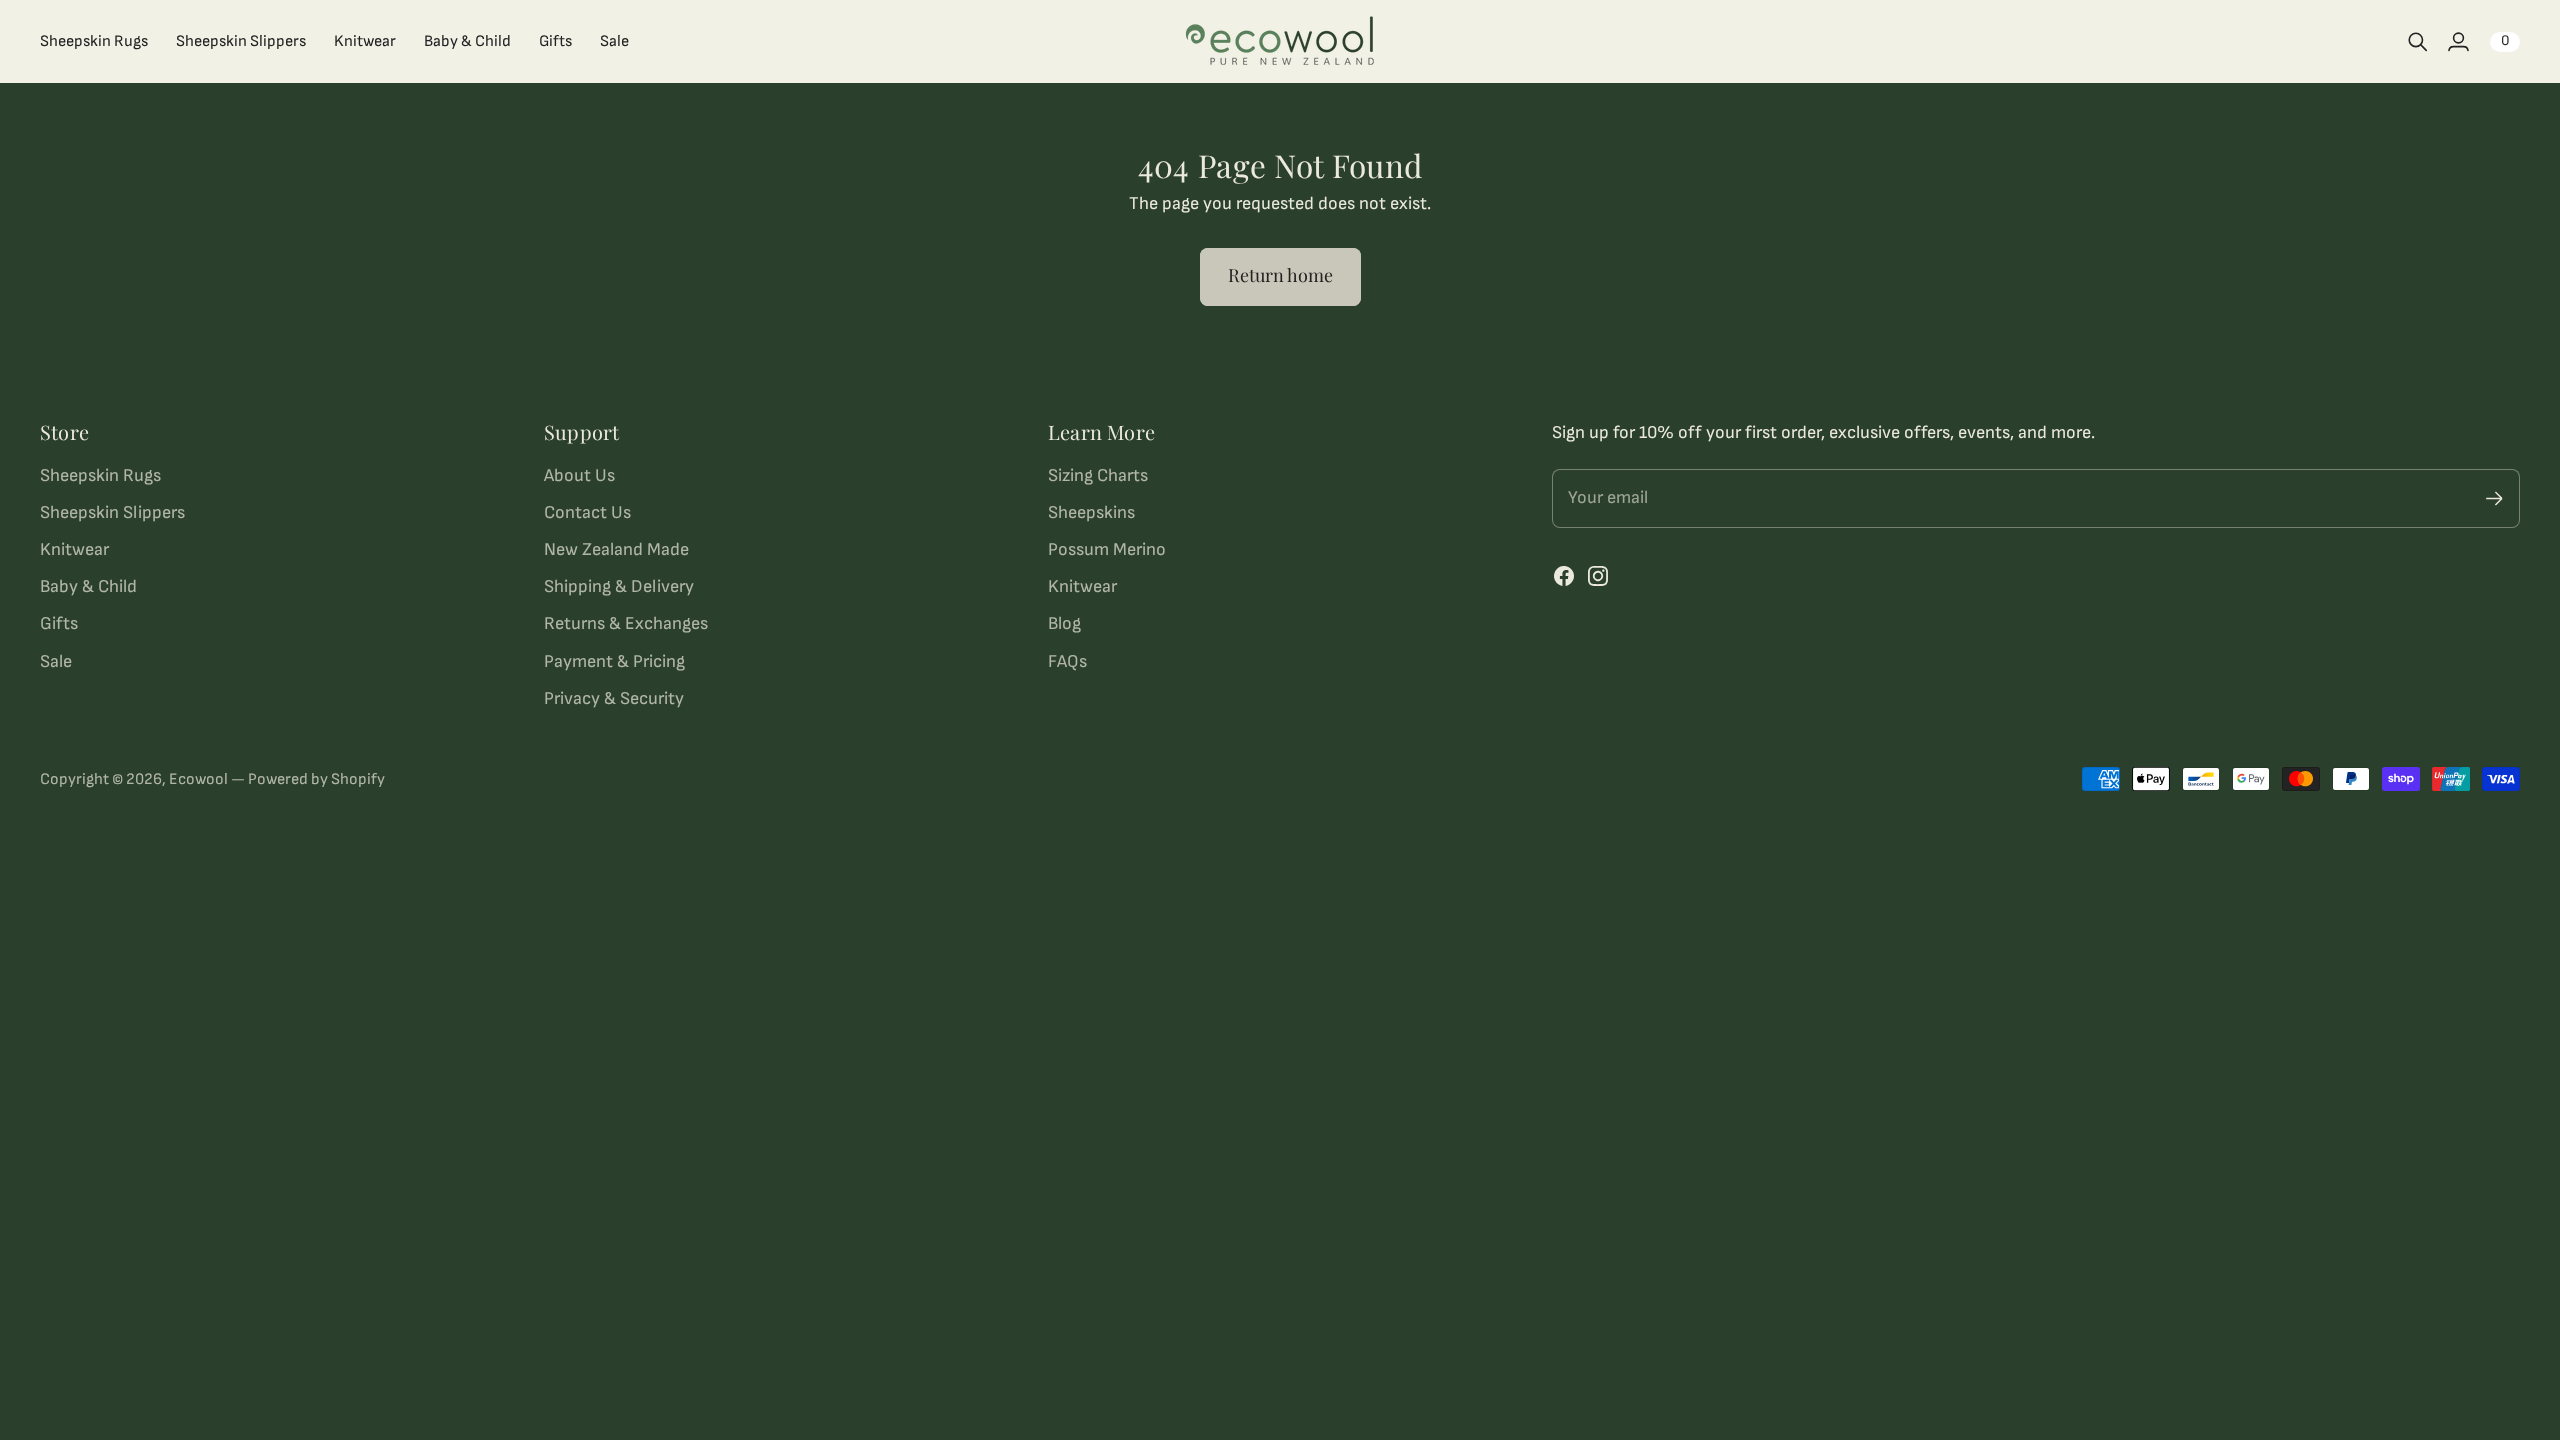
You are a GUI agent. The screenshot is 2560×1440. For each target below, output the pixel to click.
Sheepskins (1091, 512)
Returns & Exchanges (626, 623)
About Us (579, 475)
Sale (56, 661)
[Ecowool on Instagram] (1598, 576)
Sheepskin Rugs (100, 475)
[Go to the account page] (2458, 42)
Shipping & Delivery (619, 586)
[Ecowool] (1280, 41)
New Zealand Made (616, 549)
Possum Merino (1107, 549)
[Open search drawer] (2418, 42)
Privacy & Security (614, 698)
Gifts (59, 623)
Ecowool (198, 779)
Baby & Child (88, 586)
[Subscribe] (2494, 498)
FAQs (1067, 661)
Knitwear (74, 549)
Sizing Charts (1098, 475)
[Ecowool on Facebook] (1564, 576)
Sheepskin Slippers (112, 512)
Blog (1064, 623)
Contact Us (587, 512)
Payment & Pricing (614, 661)
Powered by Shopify (316, 779)
